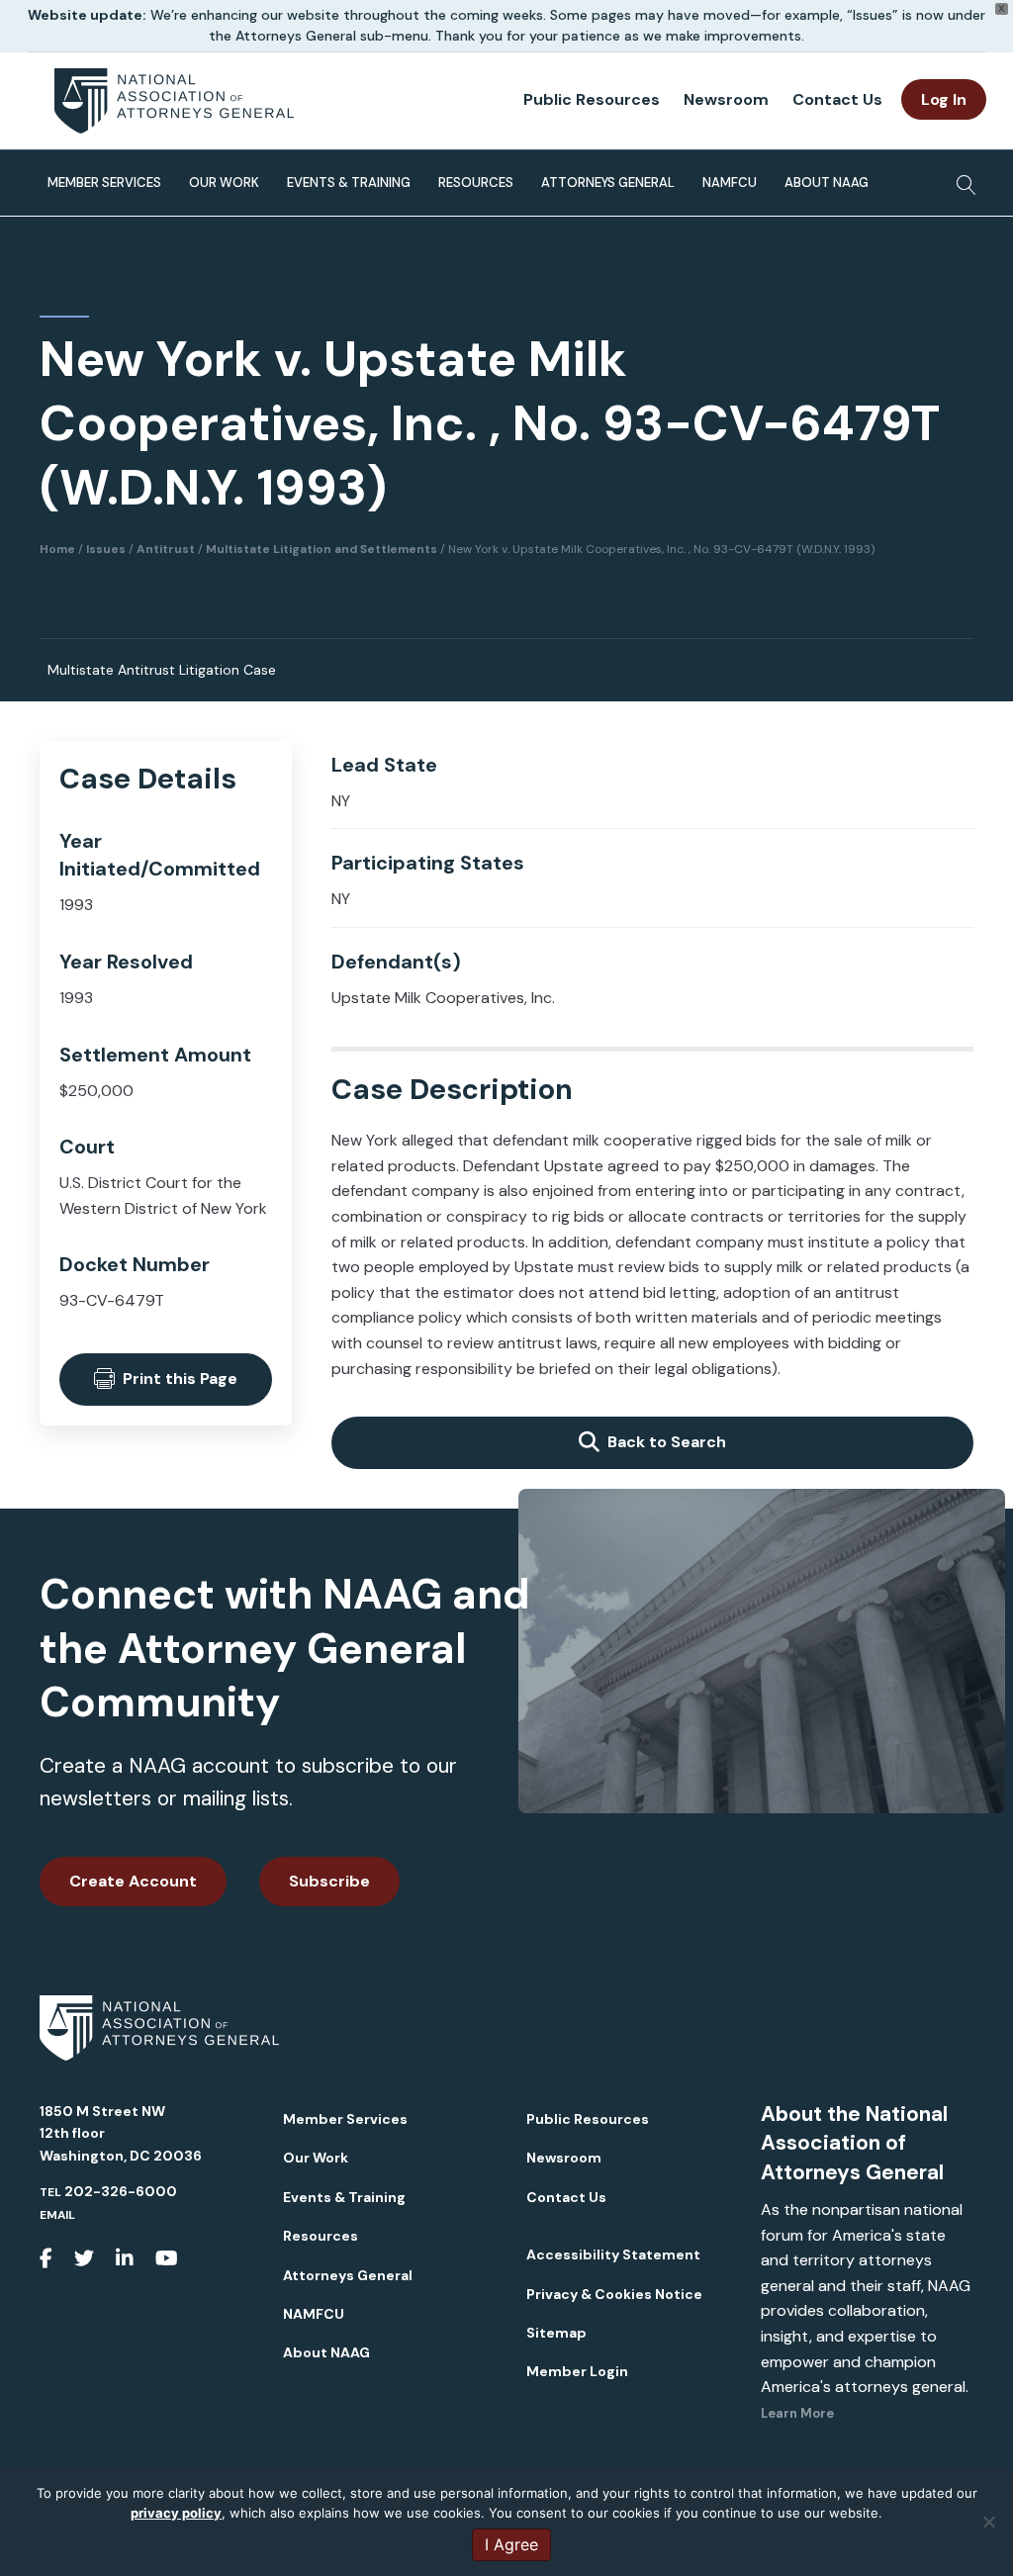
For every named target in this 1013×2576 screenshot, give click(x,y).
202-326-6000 (121, 2191)
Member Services (104, 183)
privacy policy (176, 2513)
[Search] (961, 179)
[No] (988, 2522)
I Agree (511, 2544)
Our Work (224, 183)
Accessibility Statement (613, 2254)
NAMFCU (730, 183)
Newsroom (726, 99)
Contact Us (837, 99)
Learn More (797, 2413)
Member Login (577, 2371)
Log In (944, 99)
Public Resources (592, 99)
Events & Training (349, 183)
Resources (476, 183)
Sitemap (556, 2333)
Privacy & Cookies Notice (614, 2294)
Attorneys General (608, 183)
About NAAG (827, 183)
